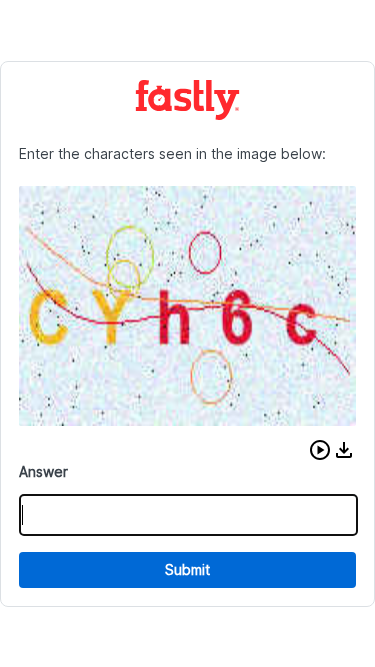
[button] (320, 450)
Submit (187, 569)
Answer (43, 471)
